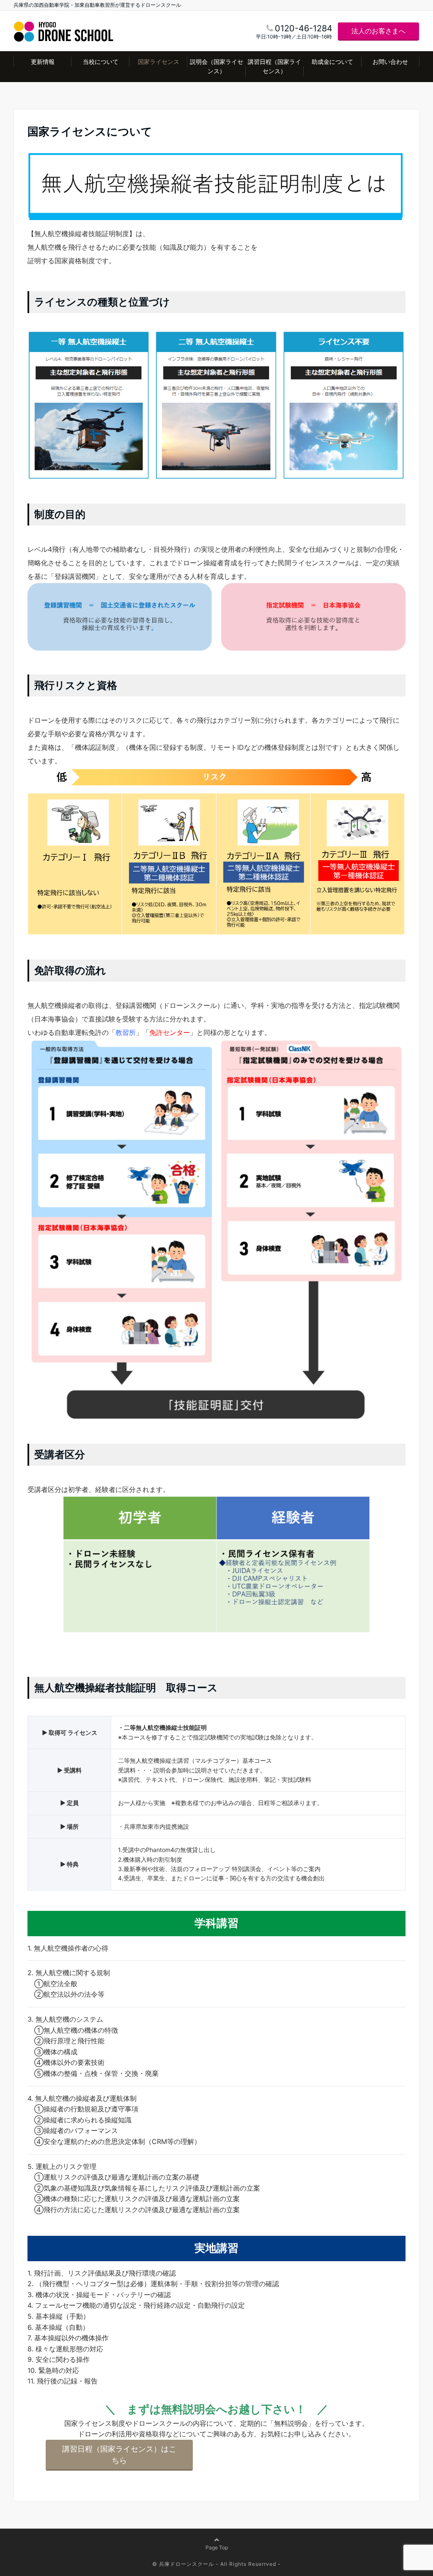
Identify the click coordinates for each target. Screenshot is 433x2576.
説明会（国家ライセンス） (216, 66)
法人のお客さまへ (378, 31)
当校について (101, 62)
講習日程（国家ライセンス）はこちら (119, 2455)
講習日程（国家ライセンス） (274, 66)
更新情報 (43, 62)
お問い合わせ (390, 62)
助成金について (332, 62)
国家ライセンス (159, 62)
